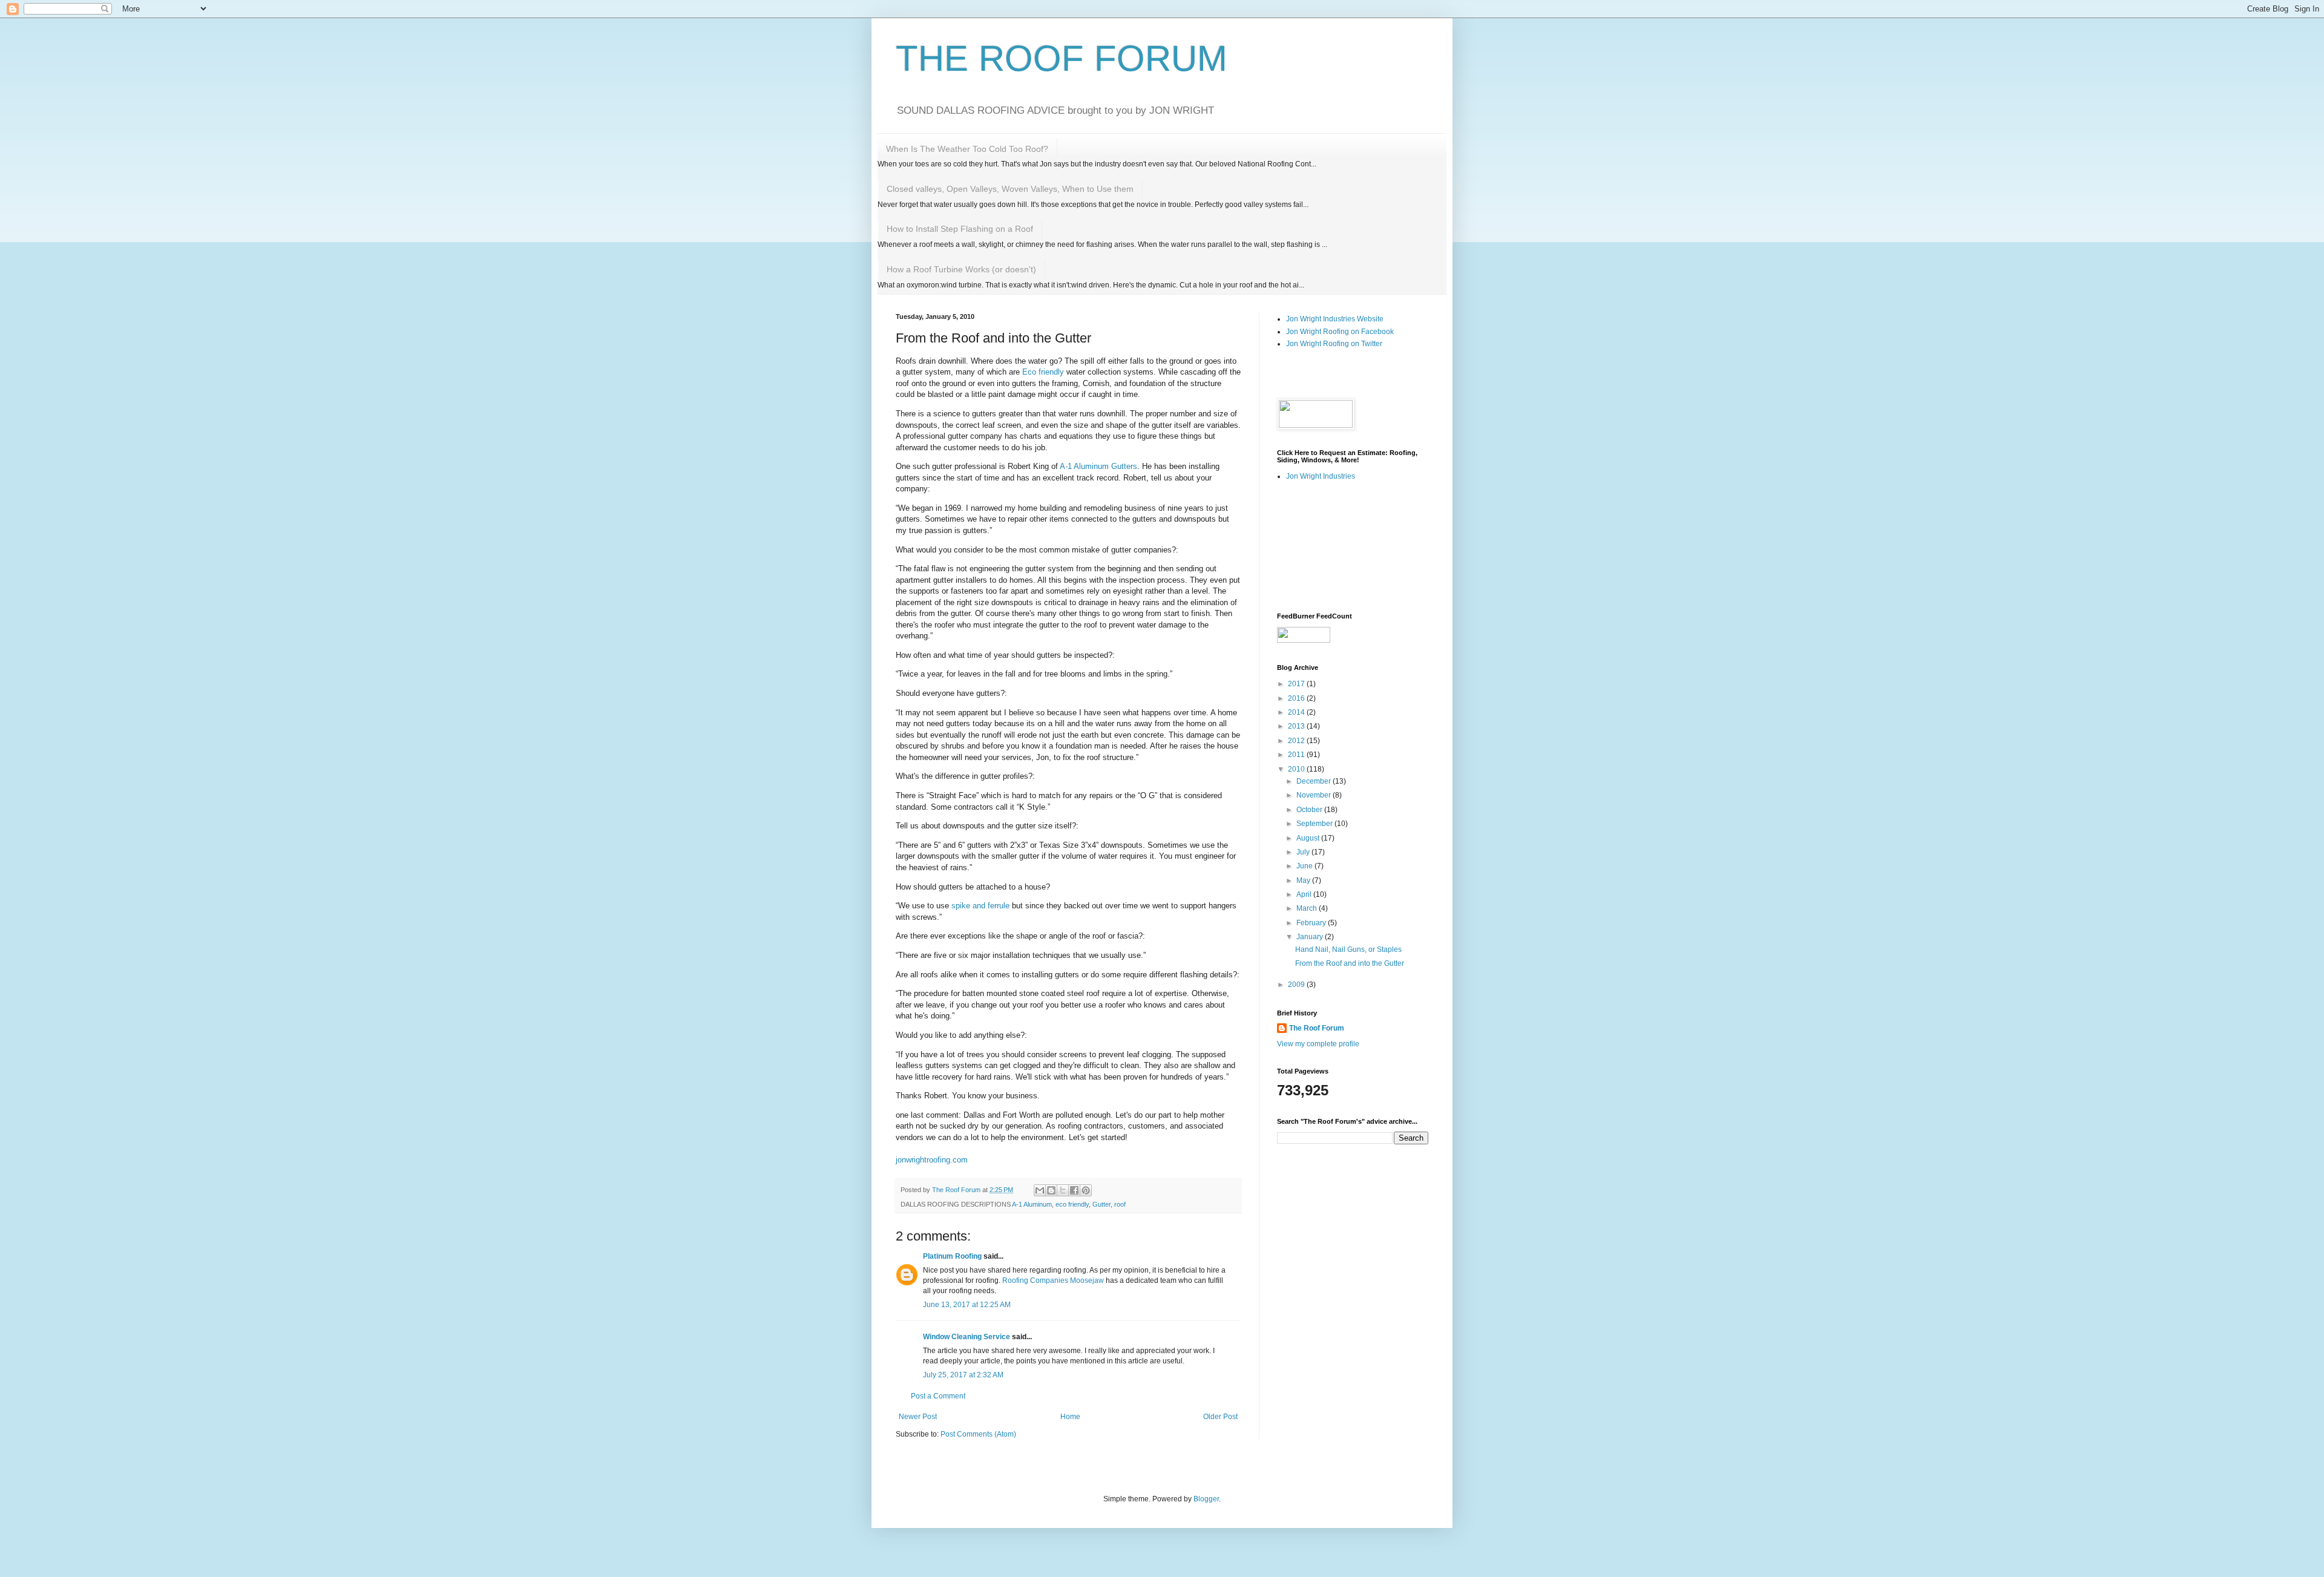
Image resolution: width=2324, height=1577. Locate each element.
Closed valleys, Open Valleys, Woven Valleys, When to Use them (1010, 189)
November (1315, 795)
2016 (1297, 698)
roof (1120, 1204)
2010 (1297, 769)
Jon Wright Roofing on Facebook (1340, 332)
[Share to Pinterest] (1086, 1190)
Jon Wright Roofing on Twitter (1334, 344)
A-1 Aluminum (1032, 1204)
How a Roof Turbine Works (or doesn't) (961, 269)
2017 (1297, 684)
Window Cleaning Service (967, 1337)
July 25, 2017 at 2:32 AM (963, 1375)
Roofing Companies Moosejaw (1053, 1280)
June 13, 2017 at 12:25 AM (967, 1305)
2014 (1297, 712)
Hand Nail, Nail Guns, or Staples (1348, 949)
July (1304, 852)
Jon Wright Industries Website (1335, 319)
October (1310, 810)
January (1311, 937)
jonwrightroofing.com (932, 1160)
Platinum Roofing (952, 1256)
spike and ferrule (980, 906)
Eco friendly (1044, 372)
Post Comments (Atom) (978, 1434)
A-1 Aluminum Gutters (1098, 466)
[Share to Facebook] (1074, 1190)
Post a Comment (938, 1396)
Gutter (1101, 1204)
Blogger (1206, 1499)
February (1312, 923)
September (1315, 824)
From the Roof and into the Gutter (1350, 963)
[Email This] (1040, 1190)
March (1308, 908)
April (1305, 894)
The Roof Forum (1317, 1028)
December (1315, 781)
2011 (1297, 755)
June (1305, 866)
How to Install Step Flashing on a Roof (960, 229)
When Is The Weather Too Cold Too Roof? (967, 149)
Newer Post (918, 1417)
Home (1070, 1417)
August (1309, 838)
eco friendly (1072, 1204)
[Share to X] (1063, 1190)
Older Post (1220, 1417)
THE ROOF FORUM (1062, 58)
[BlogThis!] (1051, 1190)
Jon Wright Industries (1321, 476)
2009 (1297, 985)
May (1304, 880)
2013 (1297, 726)
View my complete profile (1318, 1044)
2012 (1297, 741)
